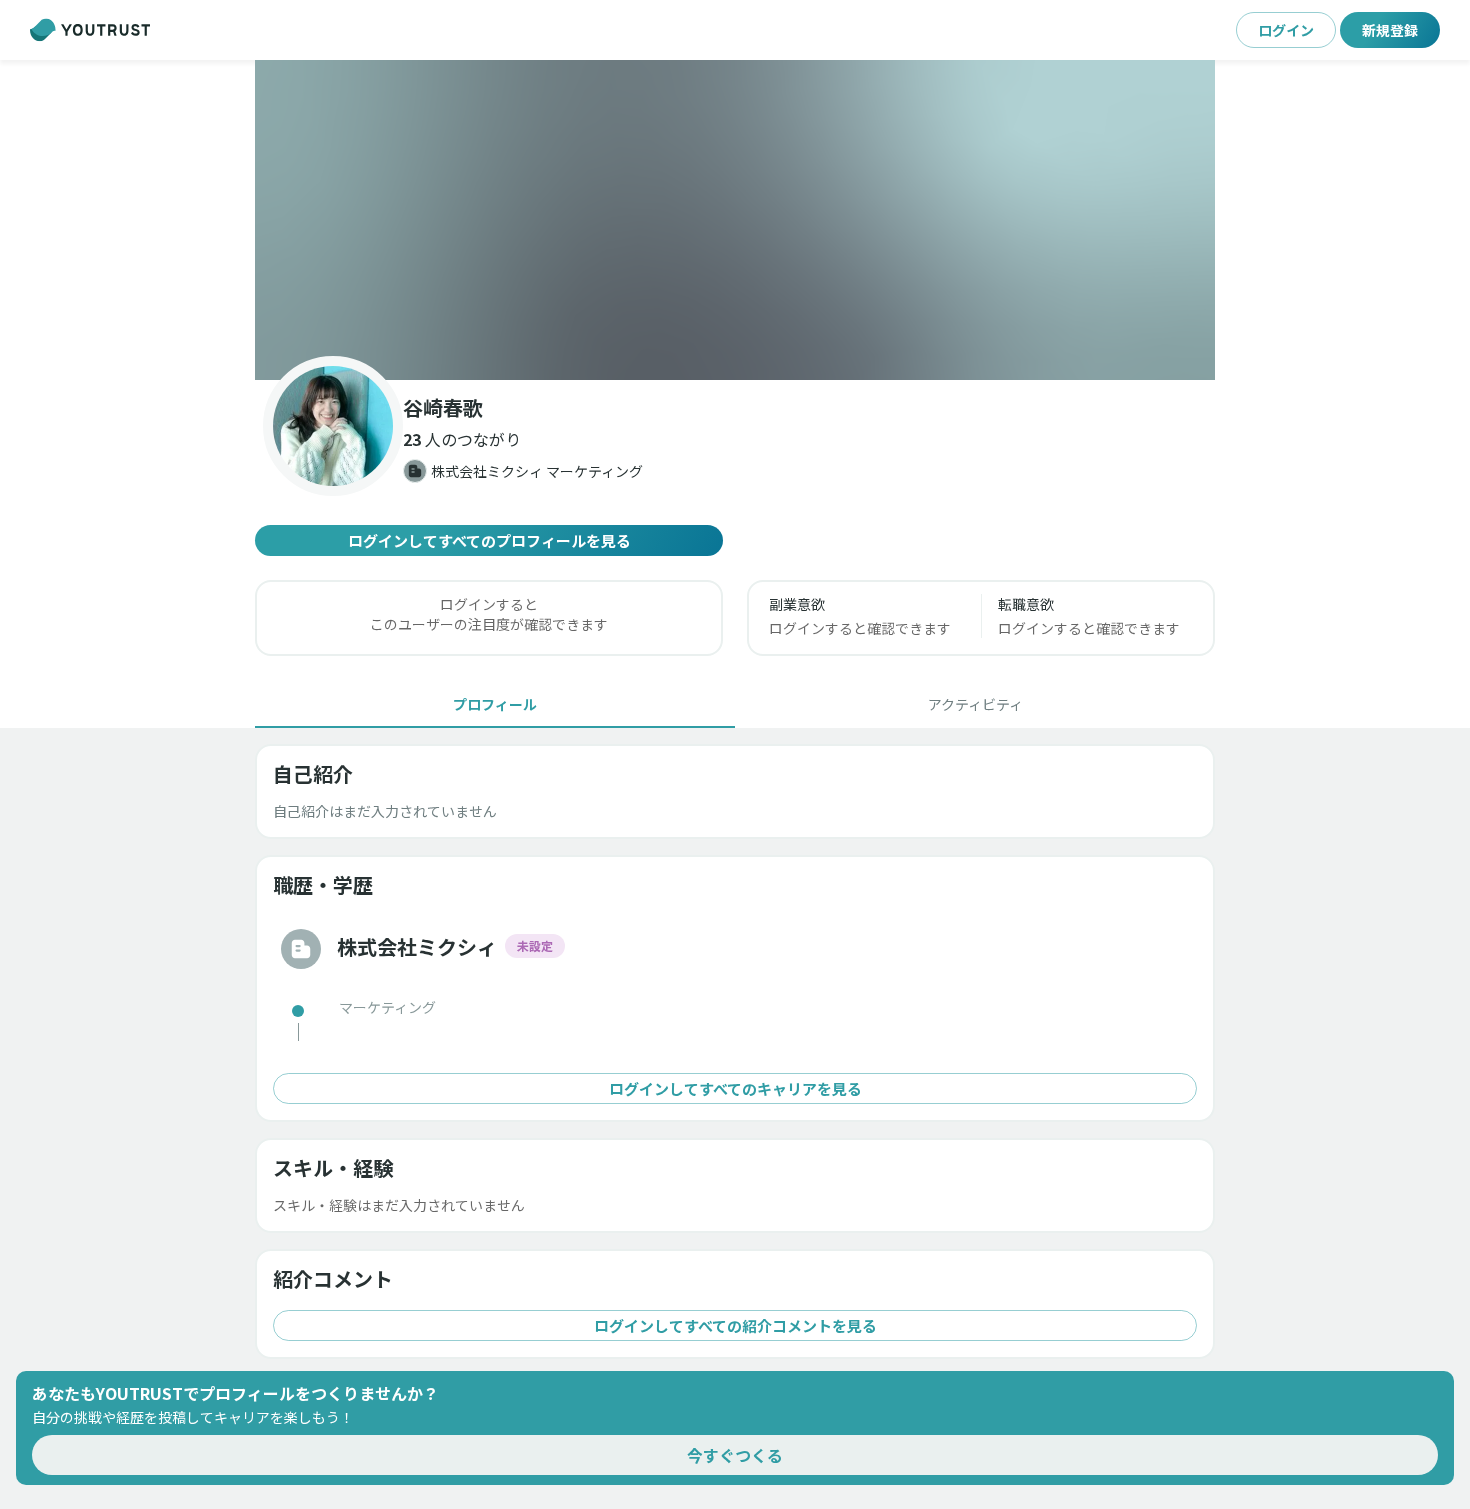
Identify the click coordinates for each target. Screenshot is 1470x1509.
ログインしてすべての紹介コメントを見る (735, 1325)
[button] (735, 220)
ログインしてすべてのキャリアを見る (735, 1088)
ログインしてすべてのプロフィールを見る (489, 540)
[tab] (495, 704)
